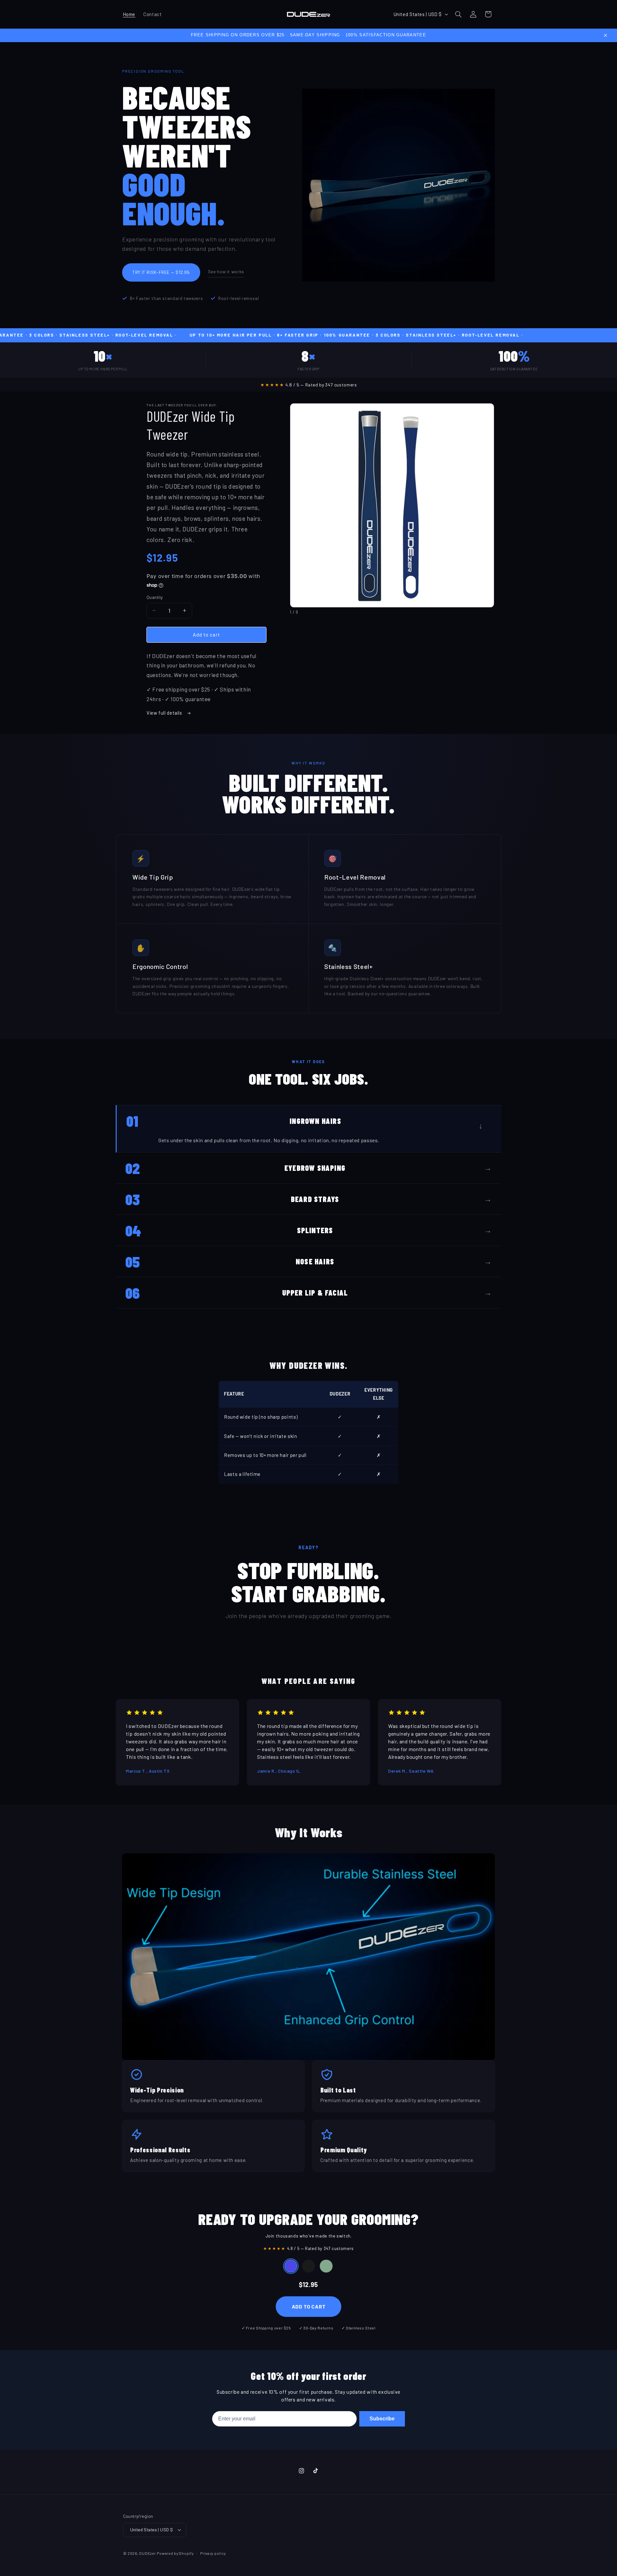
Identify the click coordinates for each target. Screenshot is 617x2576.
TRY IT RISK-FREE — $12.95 (161, 272)
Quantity (155, 597)
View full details (165, 713)
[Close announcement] (605, 35)
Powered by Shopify (175, 2553)
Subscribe (382, 2419)
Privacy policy (213, 2553)
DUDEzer (147, 2553)
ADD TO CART (309, 2306)
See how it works (226, 271)
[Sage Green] (326, 2266)
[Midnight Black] (308, 2266)
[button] (458, 14)
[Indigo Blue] (291, 2266)
